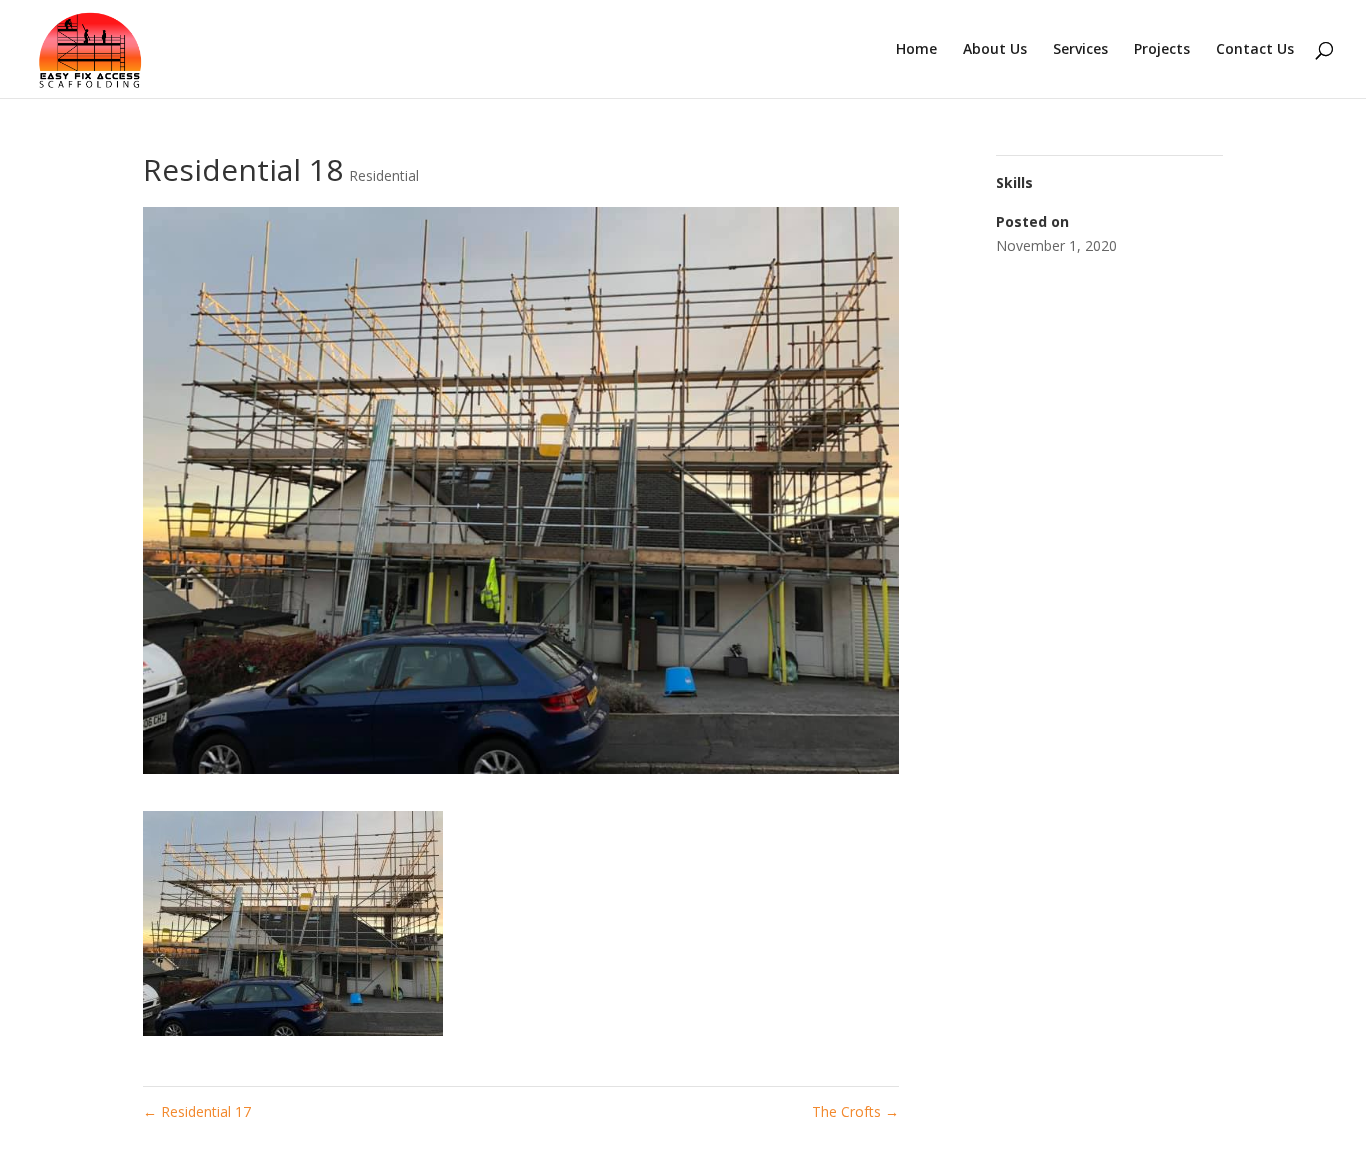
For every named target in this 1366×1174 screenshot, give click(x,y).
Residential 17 (197, 1111)
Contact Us (1255, 50)
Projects (1162, 50)
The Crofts (855, 1111)
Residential (384, 175)
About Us (995, 50)
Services (1080, 50)
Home (916, 50)
